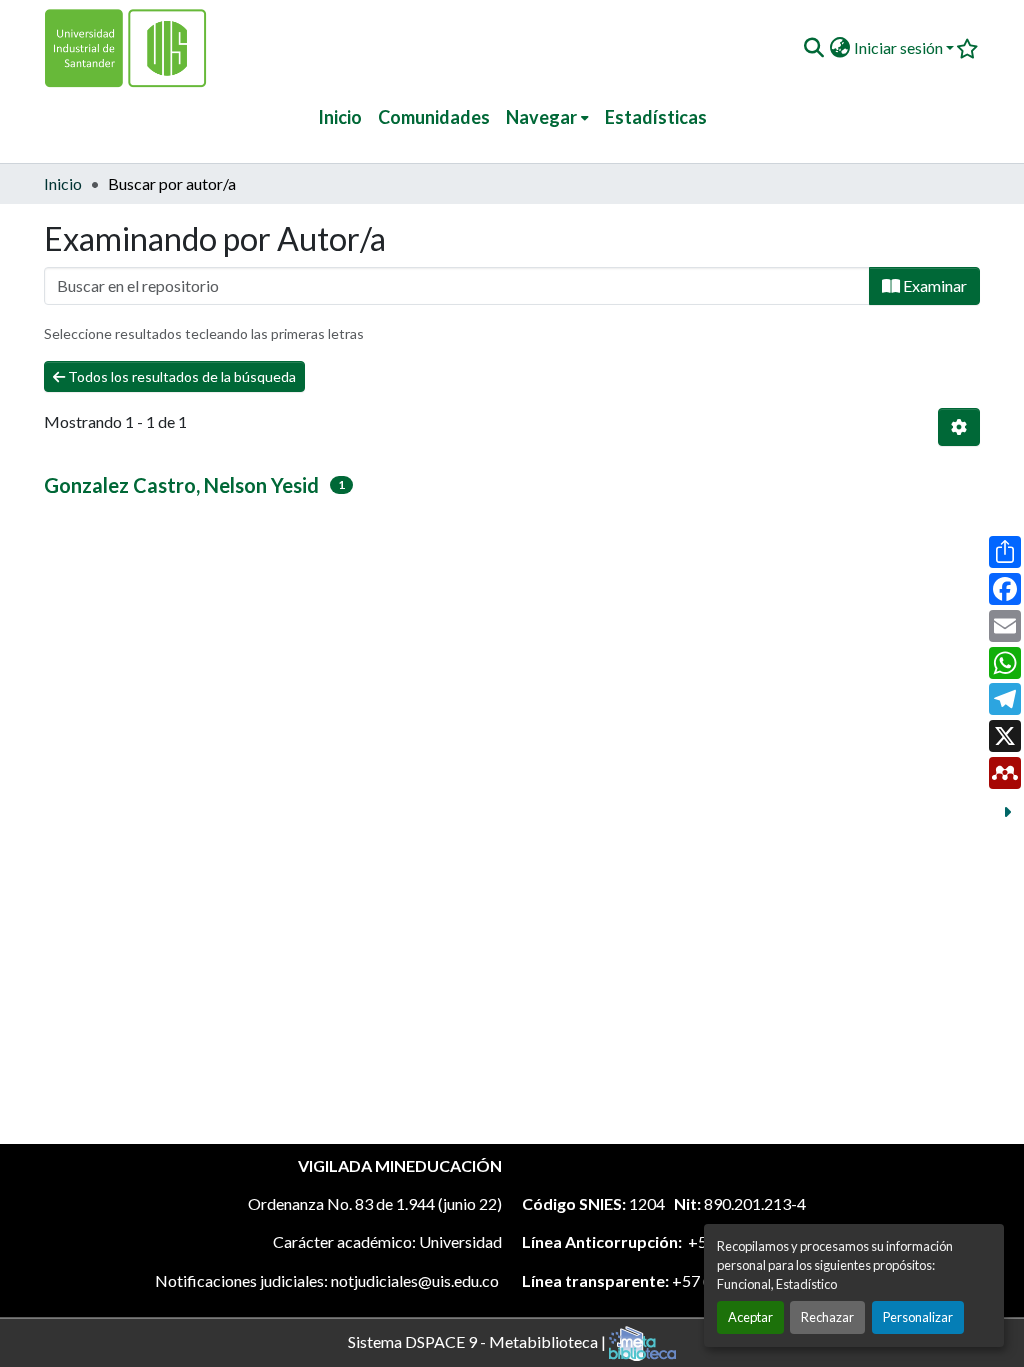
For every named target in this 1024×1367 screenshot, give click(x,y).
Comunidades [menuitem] (434, 117)
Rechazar (827, 1317)
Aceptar (750, 1317)
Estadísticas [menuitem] (656, 117)
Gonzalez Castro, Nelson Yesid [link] (181, 485)
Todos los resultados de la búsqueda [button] (180, 376)
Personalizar (918, 1317)
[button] (813, 48)
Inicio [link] (63, 183)
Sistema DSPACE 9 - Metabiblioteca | (478, 1340)
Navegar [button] (541, 117)
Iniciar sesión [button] (900, 47)
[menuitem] (547, 117)
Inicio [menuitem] (340, 117)
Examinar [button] (933, 285)
